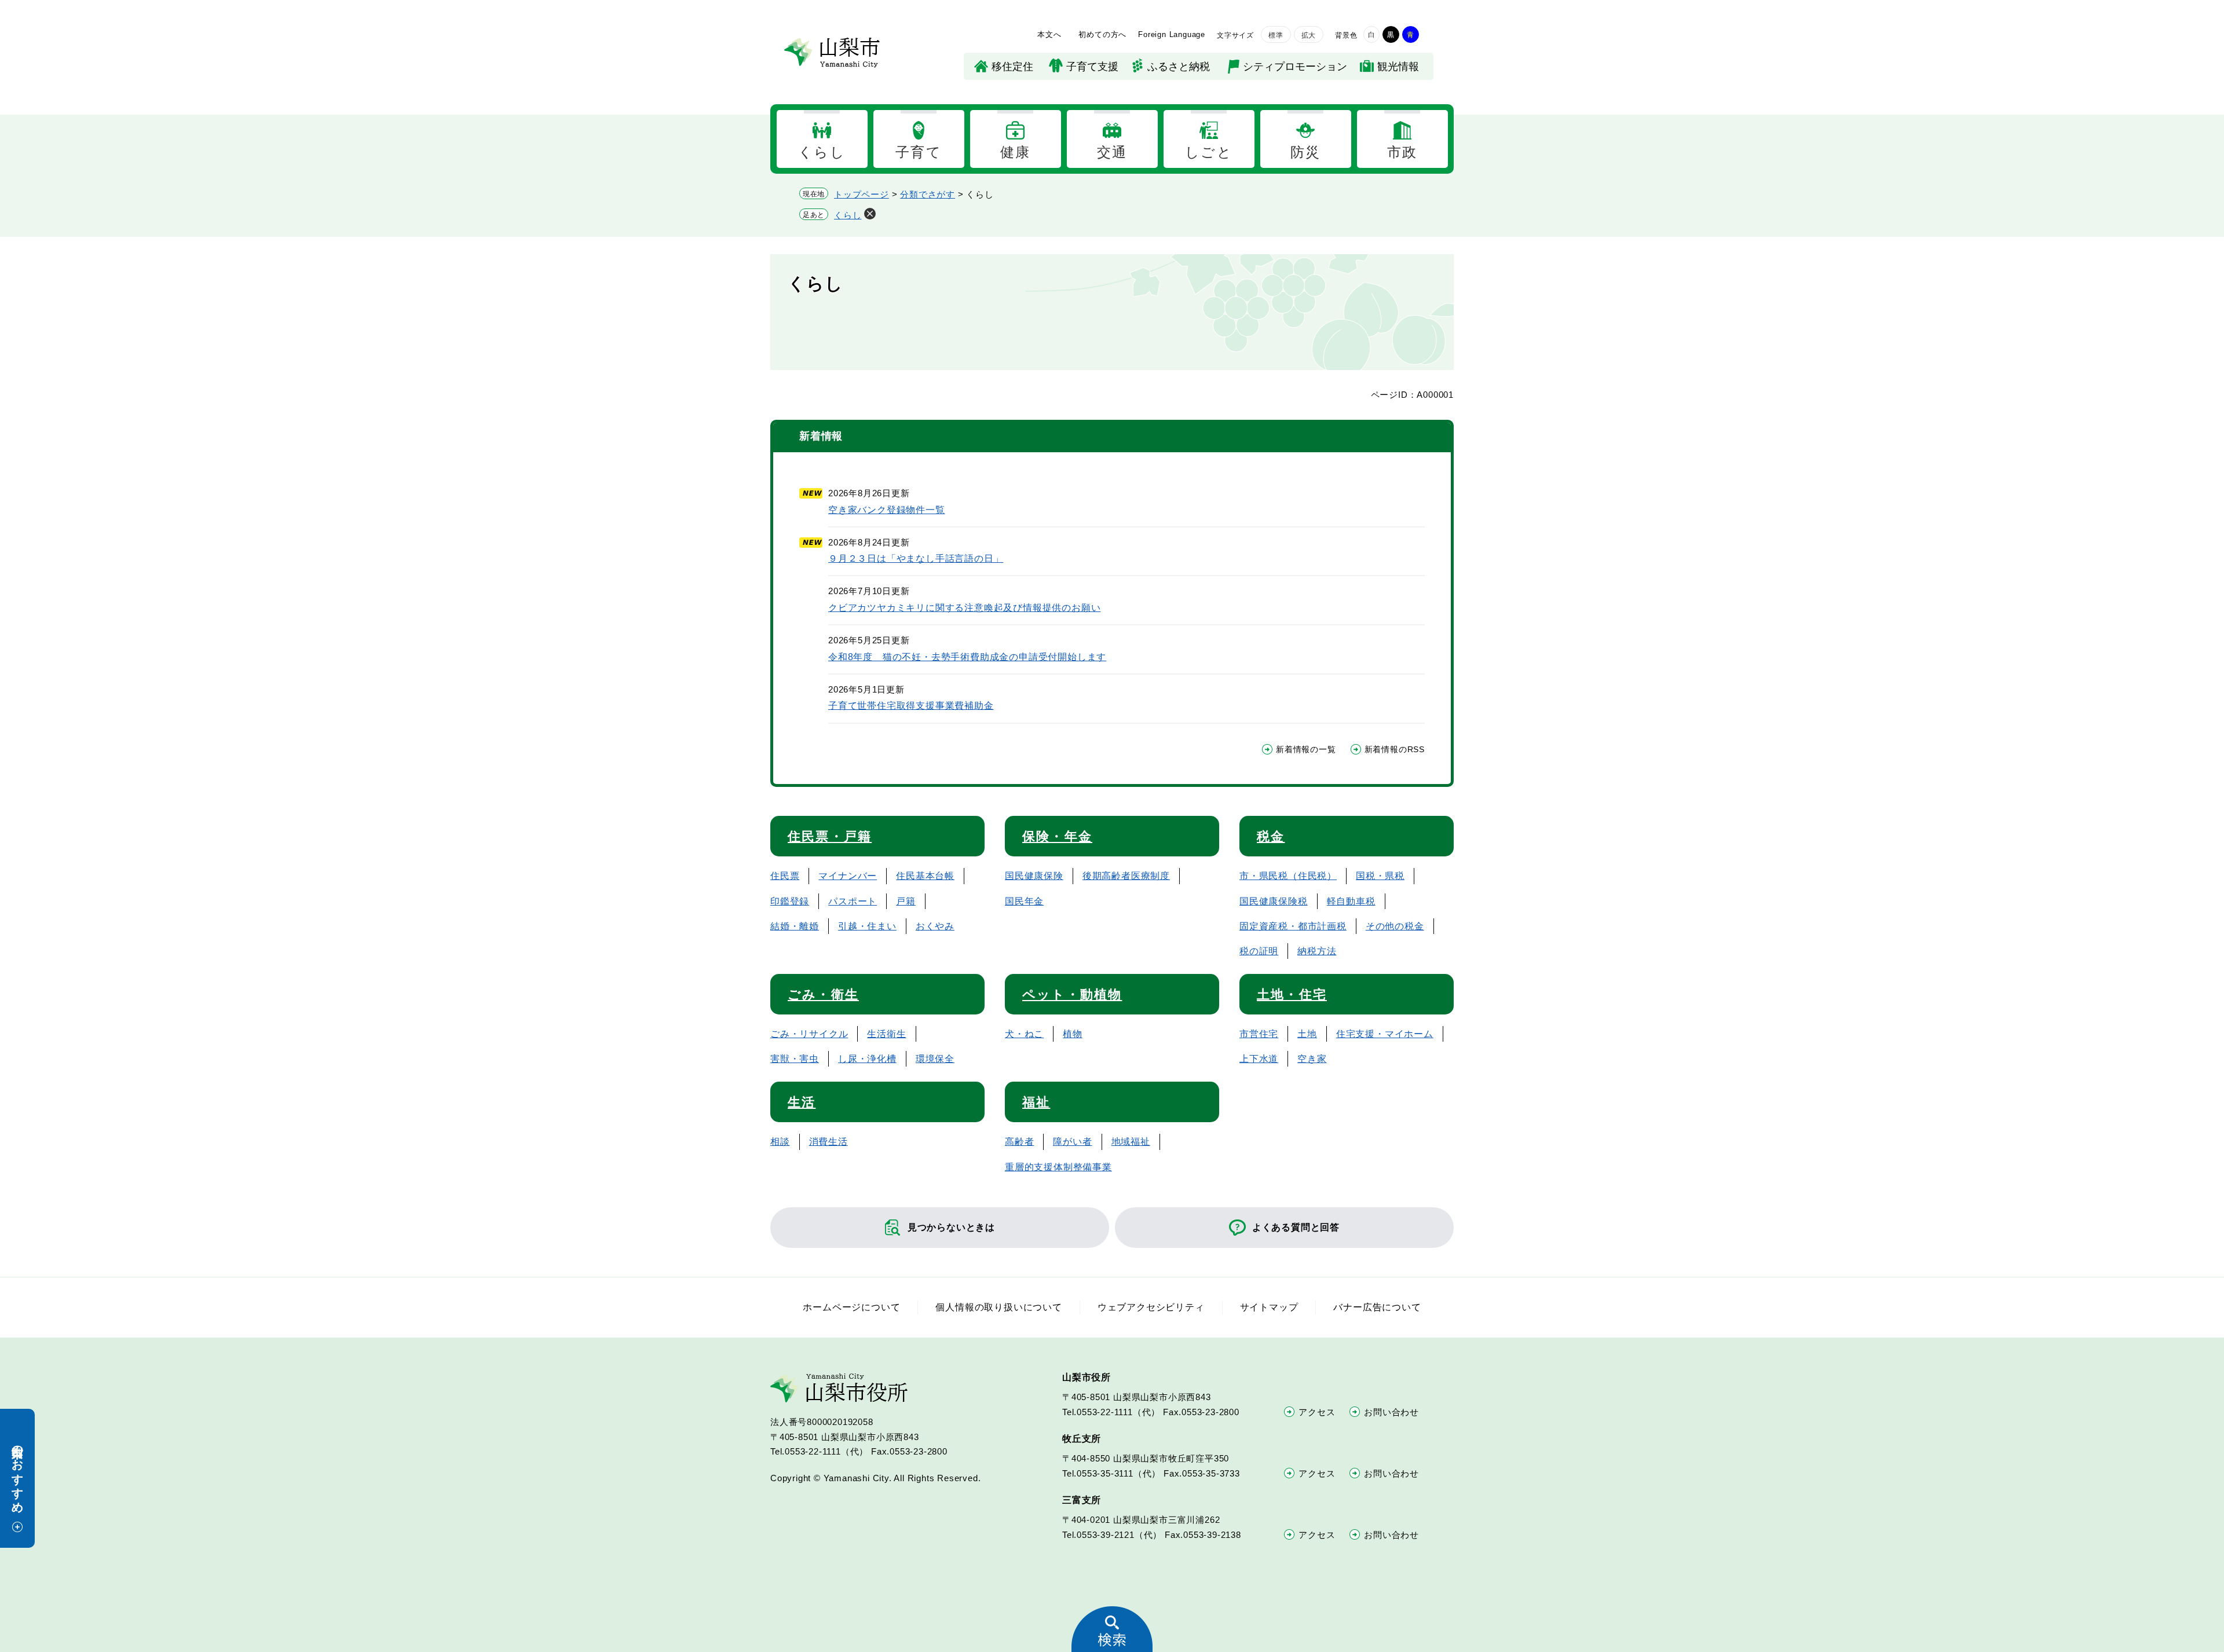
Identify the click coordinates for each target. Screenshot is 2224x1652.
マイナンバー (848, 876)
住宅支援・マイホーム (1385, 1034)
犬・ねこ (1024, 1034)
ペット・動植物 (1072, 995)
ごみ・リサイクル (809, 1034)
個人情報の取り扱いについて (998, 1307)
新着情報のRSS (1395, 749)
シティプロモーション (1295, 67)
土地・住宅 (1292, 995)
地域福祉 (1131, 1142)
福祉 (1036, 1102)
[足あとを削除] (870, 214)
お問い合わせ (1391, 1412)
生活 (802, 1102)
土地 (1307, 1034)
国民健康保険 (1034, 876)
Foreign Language (1172, 34)
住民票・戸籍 (830, 836)
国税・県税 (1380, 876)
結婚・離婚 (795, 926)
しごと (1209, 152)
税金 (1271, 836)
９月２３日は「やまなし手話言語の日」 (916, 558)
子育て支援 (1092, 67)
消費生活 (828, 1142)
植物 (1073, 1034)
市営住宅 (1259, 1034)
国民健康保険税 (1274, 901)
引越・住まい (867, 926)
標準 (1276, 35)
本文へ (1049, 34)
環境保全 (935, 1059)
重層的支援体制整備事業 (1058, 1167)
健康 (1016, 152)
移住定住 (1012, 67)
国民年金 (1024, 901)
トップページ (862, 194)
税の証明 (1259, 951)
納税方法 (1317, 951)
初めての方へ (1102, 34)
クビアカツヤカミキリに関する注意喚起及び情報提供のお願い (964, 608)
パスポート (853, 901)
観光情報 (1398, 67)
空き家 (1312, 1059)
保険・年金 (1057, 836)
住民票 (785, 876)
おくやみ (935, 926)
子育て (919, 152)
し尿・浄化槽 (867, 1059)
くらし (822, 152)
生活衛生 (886, 1034)
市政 (1402, 152)
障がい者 (1072, 1142)
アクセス (1317, 1412)
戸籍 (906, 901)
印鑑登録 (790, 901)
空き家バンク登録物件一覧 (887, 510)
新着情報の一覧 (1306, 749)
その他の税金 (1395, 926)
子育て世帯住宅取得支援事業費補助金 (911, 706)
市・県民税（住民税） (1288, 876)
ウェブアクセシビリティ (1151, 1307)
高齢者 (1019, 1142)
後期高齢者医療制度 (1126, 876)
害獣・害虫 (795, 1059)
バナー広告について (1377, 1307)
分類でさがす (928, 194)
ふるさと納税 (1179, 67)
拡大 (1309, 35)
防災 (1306, 152)
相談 (780, 1142)
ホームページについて (851, 1307)
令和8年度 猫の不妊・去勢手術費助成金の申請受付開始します (967, 657)
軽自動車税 (1351, 901)
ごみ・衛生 (823, 995)
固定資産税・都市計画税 (1293, 926)
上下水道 (1259, 1059)
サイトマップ (1269, 1307)
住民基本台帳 (925, 876)
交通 (1112, 152)
